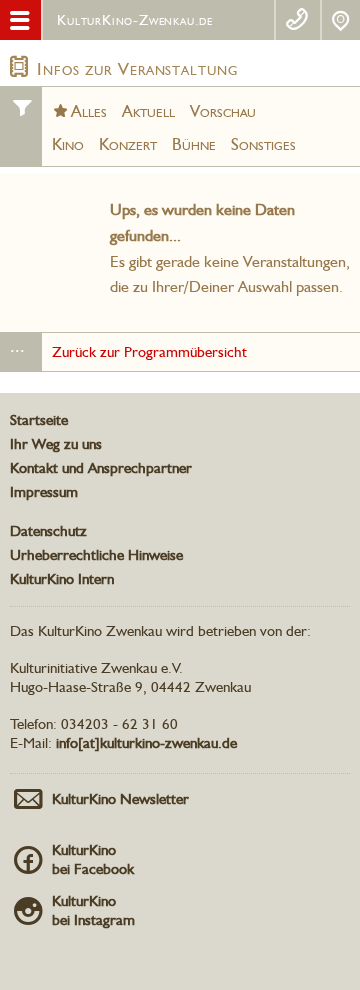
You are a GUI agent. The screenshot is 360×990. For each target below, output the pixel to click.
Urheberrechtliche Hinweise (96, 555)
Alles (89, 111)
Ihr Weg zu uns (56, 444)
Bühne (194, 144)
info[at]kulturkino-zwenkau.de (146, 743)
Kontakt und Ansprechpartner (101, 468)
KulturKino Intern (62, 579)
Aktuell (148, 111)
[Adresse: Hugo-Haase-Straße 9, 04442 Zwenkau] (341, 20)
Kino (68, 144)
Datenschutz (48, 531)
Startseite (39, 420)
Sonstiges (263, 144)
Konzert (128, 144)
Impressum (44, 492)
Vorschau (223, 111)
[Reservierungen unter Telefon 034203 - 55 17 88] (297, 20)
